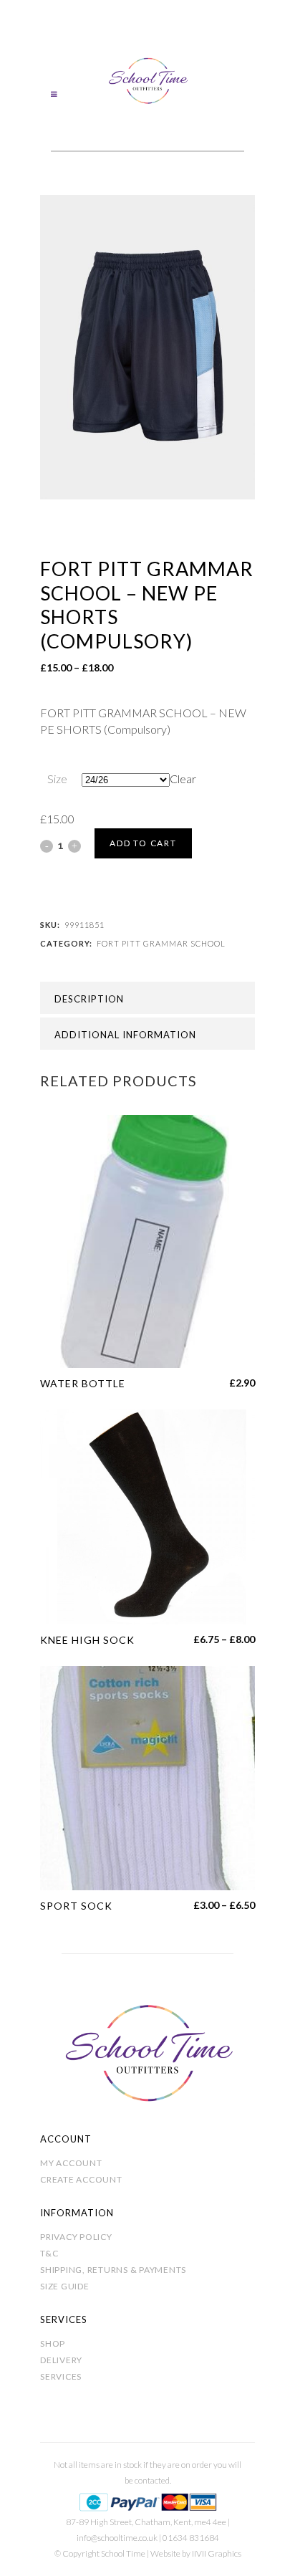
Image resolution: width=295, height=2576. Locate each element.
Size (57, 779)
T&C (49, 2253)
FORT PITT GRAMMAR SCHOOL (161, 943)
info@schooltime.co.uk (117, 2538)
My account (71, 2163)
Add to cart (143, 843)
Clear (183, 779)
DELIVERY (61, 2360)
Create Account (81, 2179)
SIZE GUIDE (65, 2286)
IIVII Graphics (217, 2553)
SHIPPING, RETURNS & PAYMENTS (113, 2270)
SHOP (53, 2343)
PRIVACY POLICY (76, 2237)
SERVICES (61, 2376)
